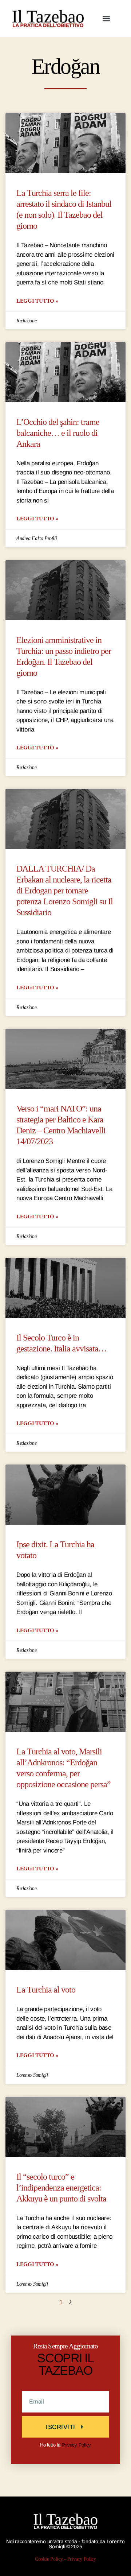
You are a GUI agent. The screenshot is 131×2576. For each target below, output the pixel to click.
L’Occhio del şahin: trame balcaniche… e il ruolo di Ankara (58, 433)
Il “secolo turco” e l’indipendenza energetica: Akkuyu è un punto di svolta (61, 2188)
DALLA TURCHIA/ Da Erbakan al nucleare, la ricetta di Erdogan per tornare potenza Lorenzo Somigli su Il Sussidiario (65, 891)
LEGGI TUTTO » (37, 301)
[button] (106, 19)
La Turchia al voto (46, 1990)
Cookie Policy (49, 2559)
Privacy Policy (76, 2445)
